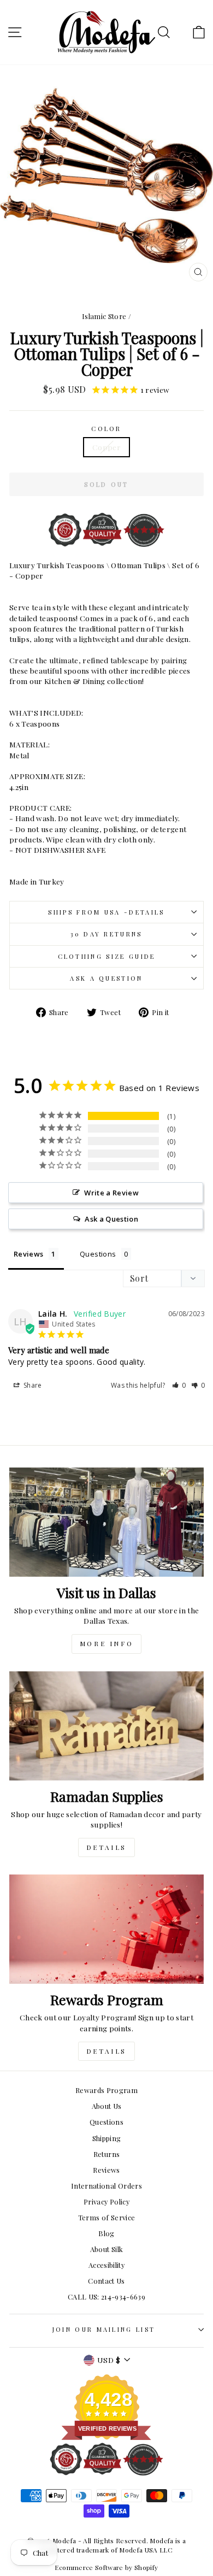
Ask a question (106, 978)
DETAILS (106, 1847)
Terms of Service (107, 2217)
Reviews (106, 2170)
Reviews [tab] (28, 1254)
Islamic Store (104, 316)
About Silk (106, 2249)
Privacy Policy (106, 2201)
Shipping (107, 2138)
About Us (107, 2106)
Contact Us (106, 2281)
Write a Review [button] (111, 1193)
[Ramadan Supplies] (106, 1726)
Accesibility (106, 2265)
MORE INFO (106, 1643)
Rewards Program (106, 2090)
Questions (106, 2122)
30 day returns (106, 934)
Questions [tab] (98, 1254)
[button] (179, 1385)
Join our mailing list (104, 2329)
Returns (106, 2154)
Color (106, 429)
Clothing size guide (107, 956)
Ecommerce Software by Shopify (106, 2567)
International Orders (106, 2186)
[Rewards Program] (106, 1929)
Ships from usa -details (106, 912)
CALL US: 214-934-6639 (106, 2297)
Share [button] (32, 1385)
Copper (106, 447)
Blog (106, 2233)
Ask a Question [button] (111, 1219)
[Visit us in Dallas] (106, 1522)
